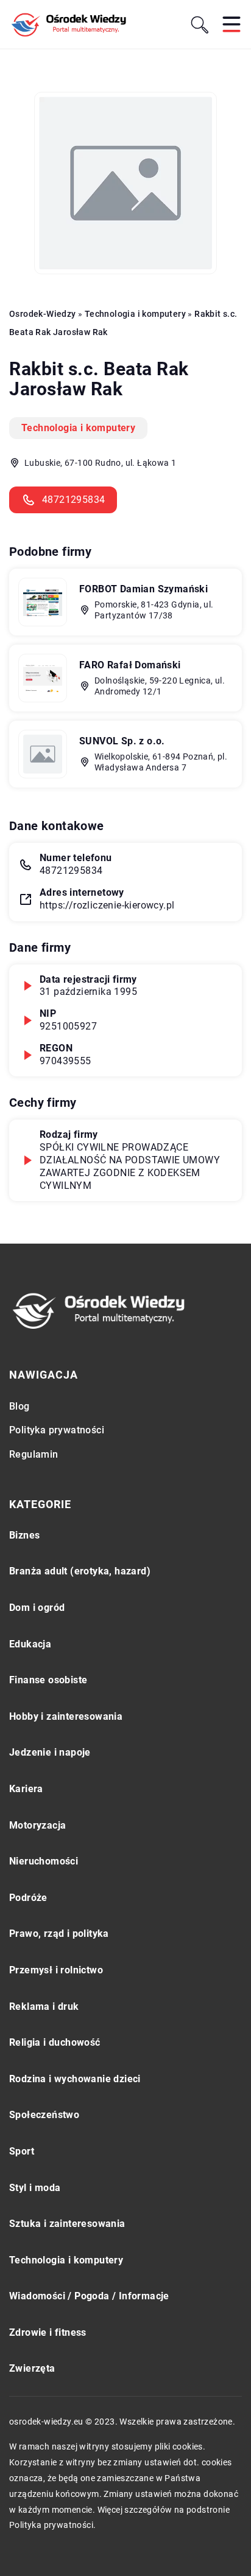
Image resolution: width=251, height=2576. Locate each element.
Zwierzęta (32, 2368)
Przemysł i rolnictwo (56, 1970)
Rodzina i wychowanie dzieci (75, 2079)
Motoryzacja (37, 1825)
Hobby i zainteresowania (66, 1716)
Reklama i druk (44, 2006)
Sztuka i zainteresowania (67, 2224)
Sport (22, 2151)
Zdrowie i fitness (48, 2332)
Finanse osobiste (48, 1680)
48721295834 (73, 500)
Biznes (24, 1535)
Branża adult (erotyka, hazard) (80, 1571)
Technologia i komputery (78, 428)
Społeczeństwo (44, 2115)
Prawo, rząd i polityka (59, 1934)
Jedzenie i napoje (50, 1752)
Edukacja (30, 1644)
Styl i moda (35, 2188)
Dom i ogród (37, 1608)
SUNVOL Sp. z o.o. (122, 741)
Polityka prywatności (57, 1430)
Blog (19, 1406)
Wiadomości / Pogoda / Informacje (89, 2296)
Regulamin (34, 1454)
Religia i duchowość (55, 2042)
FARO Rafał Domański (130, 665)
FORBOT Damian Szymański (143, 589)
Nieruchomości (44, 1861)
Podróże (28, 1898)
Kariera (26, 1789)
